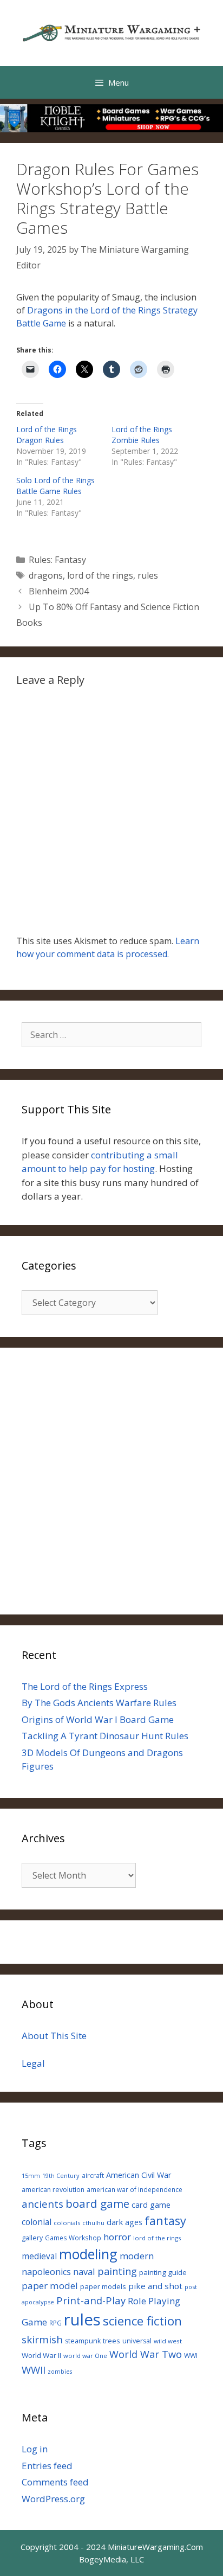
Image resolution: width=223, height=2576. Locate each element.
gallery (32, 2238)
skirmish (42, 2340)
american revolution (53, 2190)
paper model (50, 2286)
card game (151, 2205)
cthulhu (93, 2223)
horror (117, 2237)
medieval (39, 2256)
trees (111, 2341)
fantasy (165, 2221)
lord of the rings (100, 575)
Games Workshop (73, 2238)
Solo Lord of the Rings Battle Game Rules (55, 486)
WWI (191, 2356)
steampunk (83, 2341)
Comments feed (55, 2482)
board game (97, 2203)
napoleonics (46, 2272)
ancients (42, 2204)
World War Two (146, 2354)
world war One (85, 2356)
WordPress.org (53, 2499)
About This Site (54, 2036)
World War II (41, 2355)
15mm (31, 2175)
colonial (37, 2222)
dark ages (124, 2222)
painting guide (163, 2272)
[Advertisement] (111, 1481)
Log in (35, 2449)
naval (84, 2271)
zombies (60, 2372)
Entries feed (47, 2466)
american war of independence (135, 2189)
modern (137, 2256)
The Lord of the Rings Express (85, 1686)
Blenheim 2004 (59, 591)
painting (117, 2271)
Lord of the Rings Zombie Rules (142, 435)
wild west (168, 2341)
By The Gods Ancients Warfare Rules (99, 1703)
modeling (88, 2254)
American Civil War (139, 2175)
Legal (33, 2063)
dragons (46, 575)
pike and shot (155, 2286)
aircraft (93, 2175)
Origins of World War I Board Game (98, 1719)
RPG (55, 2323)
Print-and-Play (91, 2300)
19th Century (61, 2175)
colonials (67, 2223)
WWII (34, 2370)
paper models (103, 2286)
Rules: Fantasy (57, 560)
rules (148, 575)
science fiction (142, 2321)
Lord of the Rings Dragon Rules (47, 435)
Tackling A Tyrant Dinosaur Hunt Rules (105, 1736)
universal (137, 2341)
